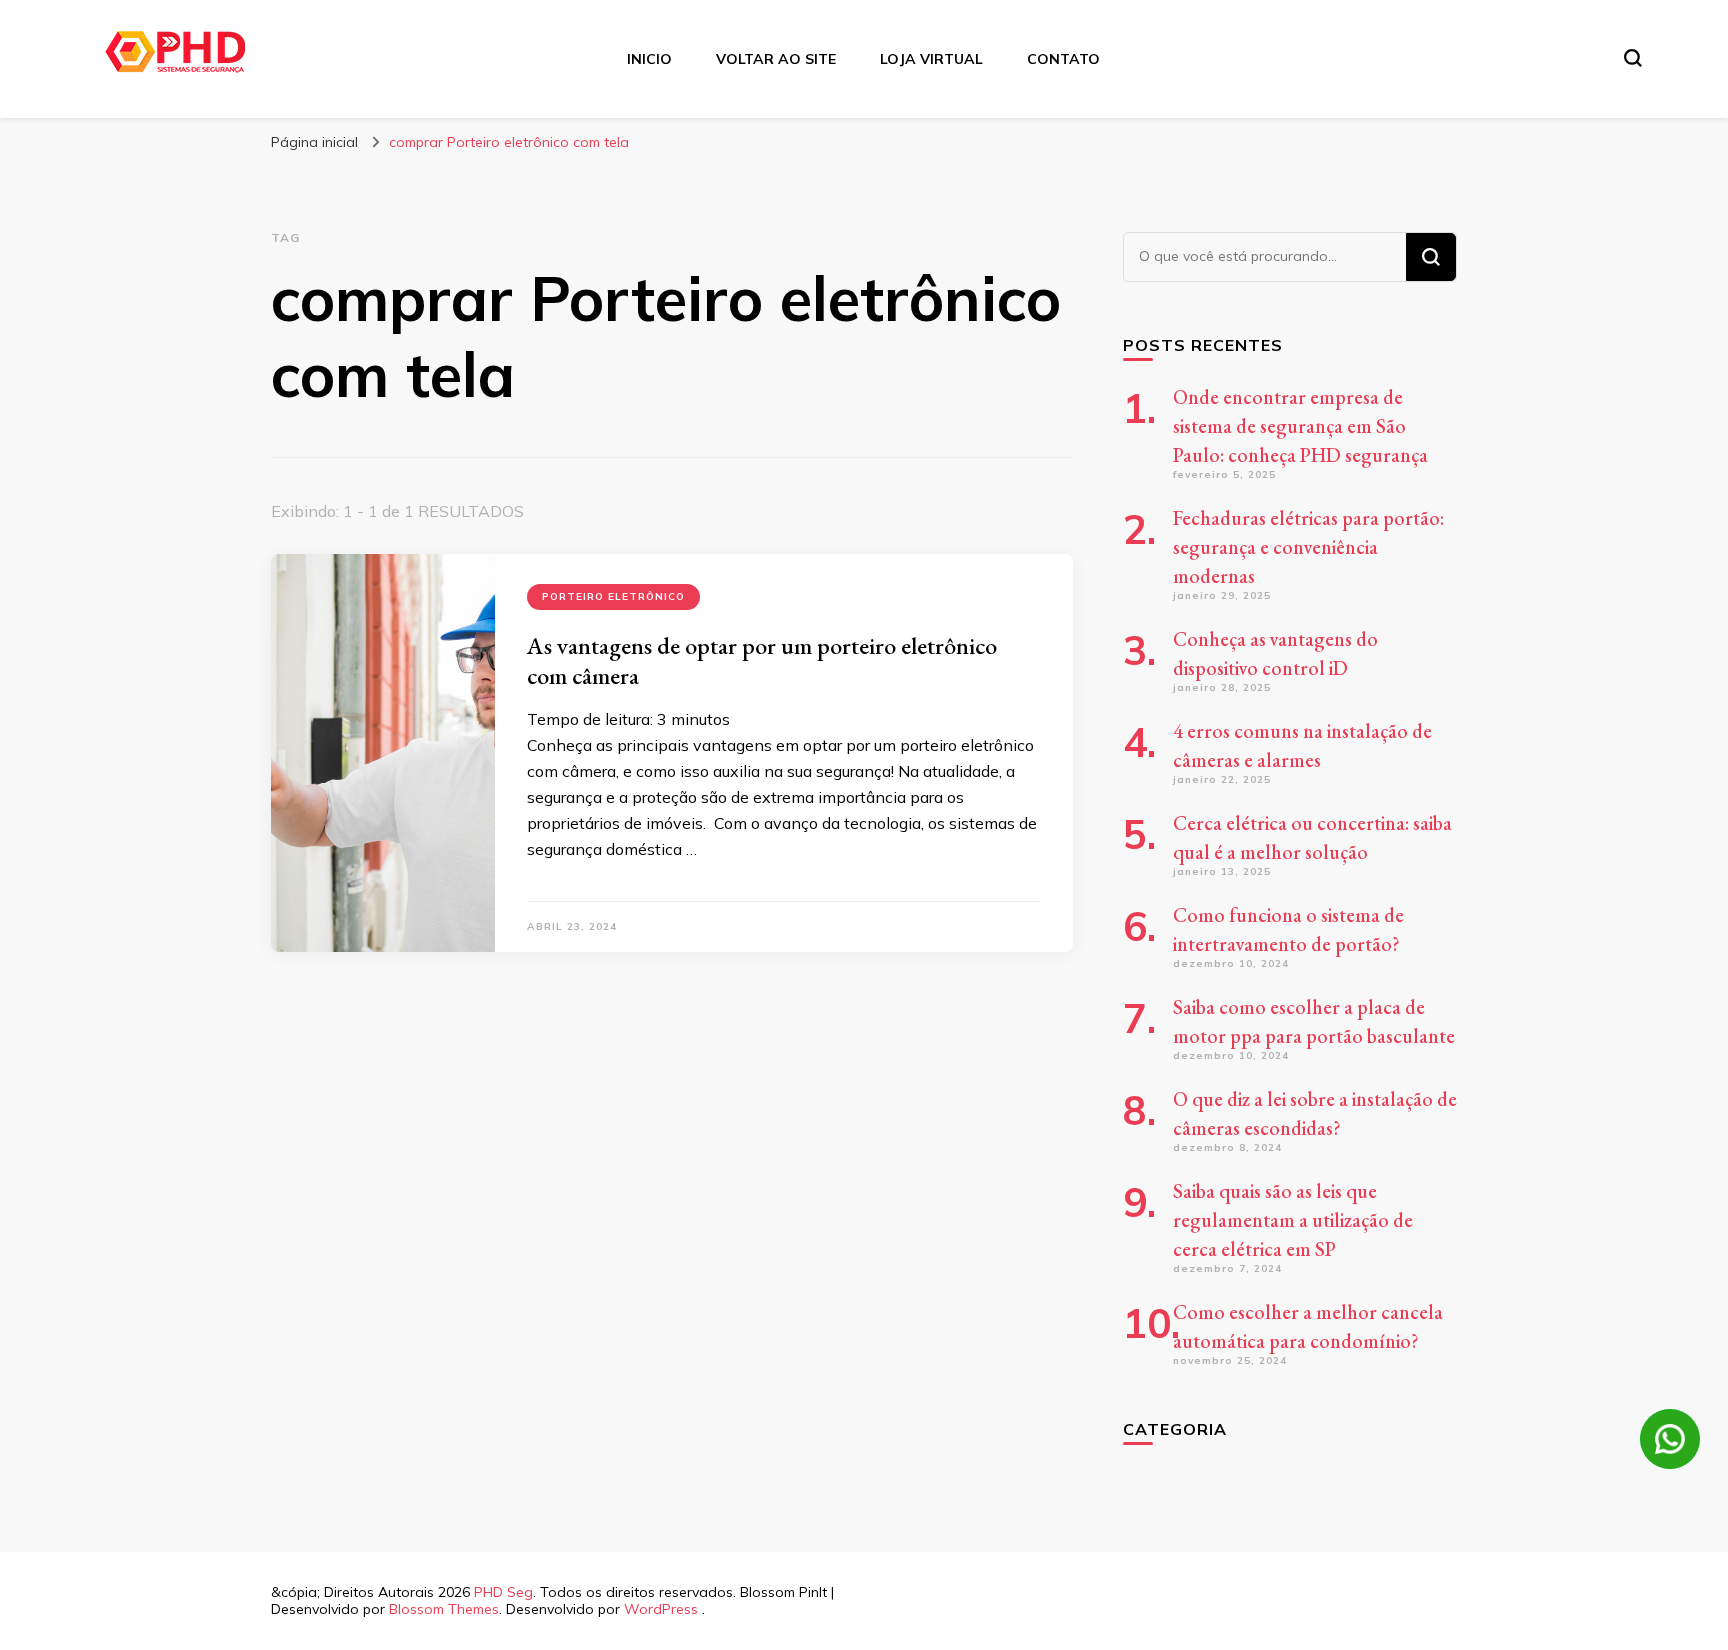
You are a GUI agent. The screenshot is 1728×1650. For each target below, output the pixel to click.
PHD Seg (503, 1592)
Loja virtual (931, 59)
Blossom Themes (444, 1609)
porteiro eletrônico (613, 596)
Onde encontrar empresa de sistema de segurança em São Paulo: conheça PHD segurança (1300, 426)
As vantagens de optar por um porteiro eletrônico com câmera (762, 660)
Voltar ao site (776, 59)
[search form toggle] (1633, 58)
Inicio (649, 59)
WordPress (661, 1609)
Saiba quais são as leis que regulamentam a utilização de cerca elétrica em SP (1293, 1220)
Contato (1063, 59)
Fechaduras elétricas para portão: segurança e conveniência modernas (1308, 547)
